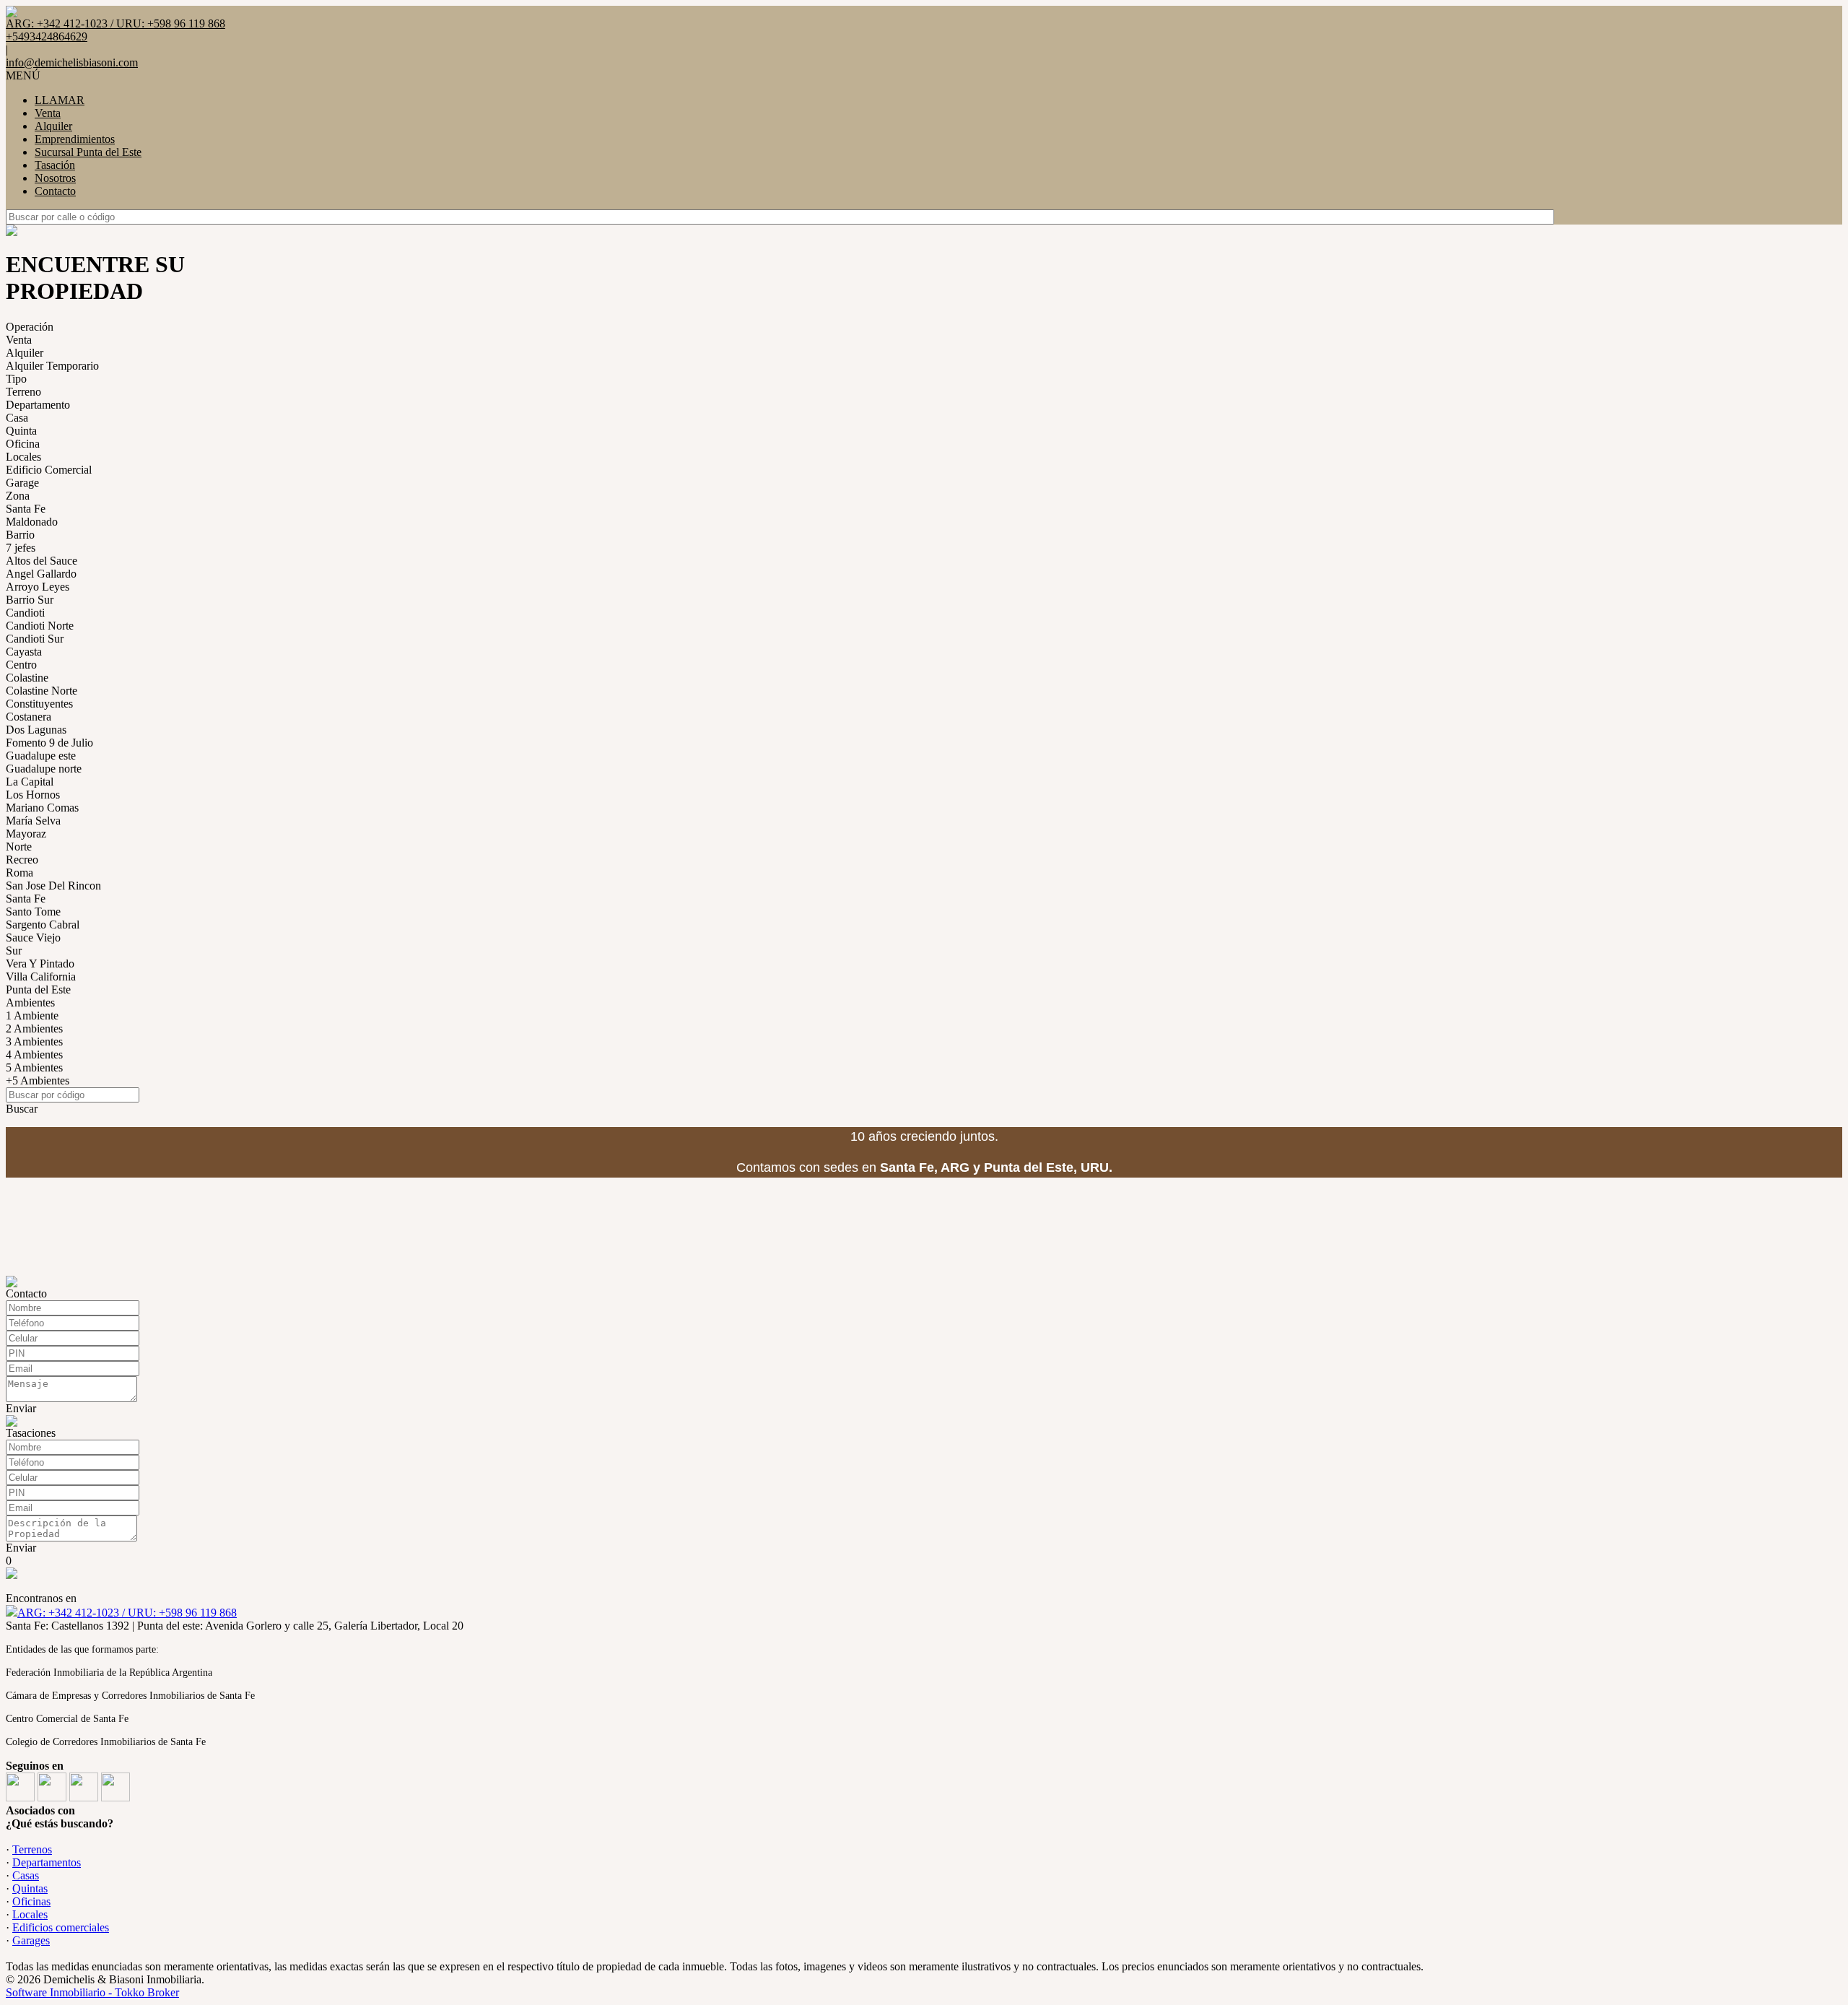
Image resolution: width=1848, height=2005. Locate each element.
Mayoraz (26, 834)
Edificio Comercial (49, 470)
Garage (22, 483)
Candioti (25, 613)
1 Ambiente (32, 1015)
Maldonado (32, 522)
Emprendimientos (75, 139)
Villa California (41, 977)
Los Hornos (33, 795)
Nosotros (55, 178)
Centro (21, 665)
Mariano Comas (42, 808)
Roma (19, 873)
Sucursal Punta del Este (88, 152)
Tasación (55, 165)
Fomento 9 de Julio (49, 743)
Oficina (23, 444)
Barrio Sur (30, 600)
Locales (23, 457)
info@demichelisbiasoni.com (72, 62)
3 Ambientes (34, 1041)
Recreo (22, 860)
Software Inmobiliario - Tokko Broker (92, 1992)
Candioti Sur (35, 639)
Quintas (30, 1888)
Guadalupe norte (44, 769)
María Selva (33, 821)
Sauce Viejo (33, 938)
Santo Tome (33, 912)
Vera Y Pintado (40, 964)
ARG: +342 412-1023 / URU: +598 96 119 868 (127, 1613)
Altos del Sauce (42, 561)
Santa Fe (26, 509)
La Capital (30, 782)
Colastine (27, 678)
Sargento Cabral (43, 925)
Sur (14, 951)
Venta (48, 113)
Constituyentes (39, 704)
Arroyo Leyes (38, 587)
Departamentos (47, 1862)
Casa (17, 418)
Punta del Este (38, 990)
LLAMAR (60, 100)
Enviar (21, 1408)
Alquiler (53, 126)
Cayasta (24, 652)
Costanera (29, 717)
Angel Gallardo (41, 574)
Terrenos (32, 1849)
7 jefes (21, 548)
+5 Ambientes (38, 1080)
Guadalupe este (41, 756)
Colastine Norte (42, 691)
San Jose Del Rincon (53, 886)
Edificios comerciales (61, 1927)
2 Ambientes (34, 1028)
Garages (31, 1940)
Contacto (55, 191)
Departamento (38, 405)
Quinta (21, 431)
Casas (26, 1875)
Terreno (23, 392)
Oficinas (31, 1901)
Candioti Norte (40, 626)
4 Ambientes (34, 1054)
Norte (19, 847)
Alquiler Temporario (52, 366)
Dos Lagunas (36, 730)
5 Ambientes (34, 1067)
